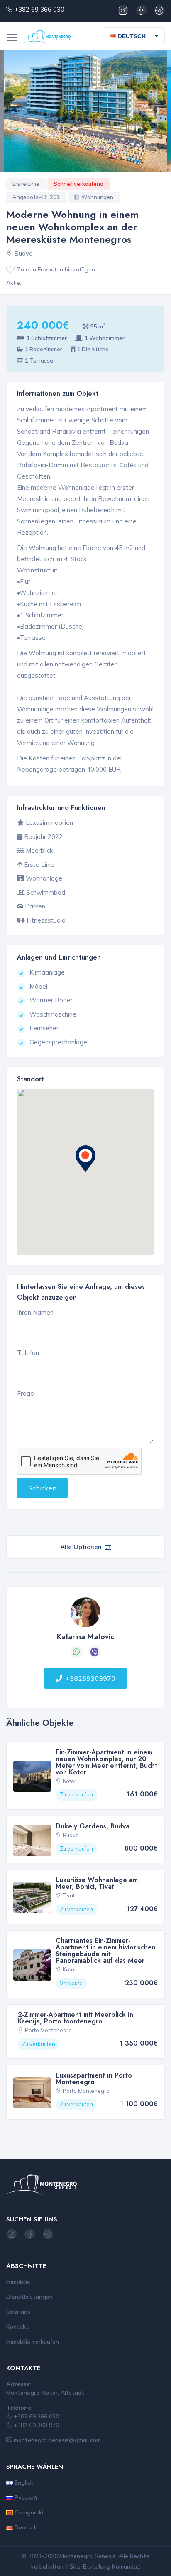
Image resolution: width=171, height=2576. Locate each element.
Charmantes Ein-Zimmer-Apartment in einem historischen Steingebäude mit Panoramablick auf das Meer (106, 1951)
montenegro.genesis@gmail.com (56, 2440)
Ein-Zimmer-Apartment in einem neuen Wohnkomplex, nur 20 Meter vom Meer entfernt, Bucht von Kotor (106, 1762)
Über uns (18, 2312)
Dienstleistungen (29, 2297)
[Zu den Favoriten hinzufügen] (10, 270)
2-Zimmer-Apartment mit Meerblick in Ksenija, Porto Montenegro (76, 2018)
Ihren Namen (35, 1312)
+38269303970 (90, 1678)
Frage (26, 1393)
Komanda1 (126, 2566)
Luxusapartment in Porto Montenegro (94, 2079)
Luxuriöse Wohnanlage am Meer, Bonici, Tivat (97, 1883)
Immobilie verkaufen (33, 2342)
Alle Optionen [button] (81, 1547)
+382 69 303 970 (35, 2425)
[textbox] (131, 36)
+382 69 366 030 (39, 9)
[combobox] (134, 36)
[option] (85, 111)
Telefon (28, 1353)
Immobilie (18, 2282)
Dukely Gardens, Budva (93, 1826)
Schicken (42, 1488)
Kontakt (17, 2327)
